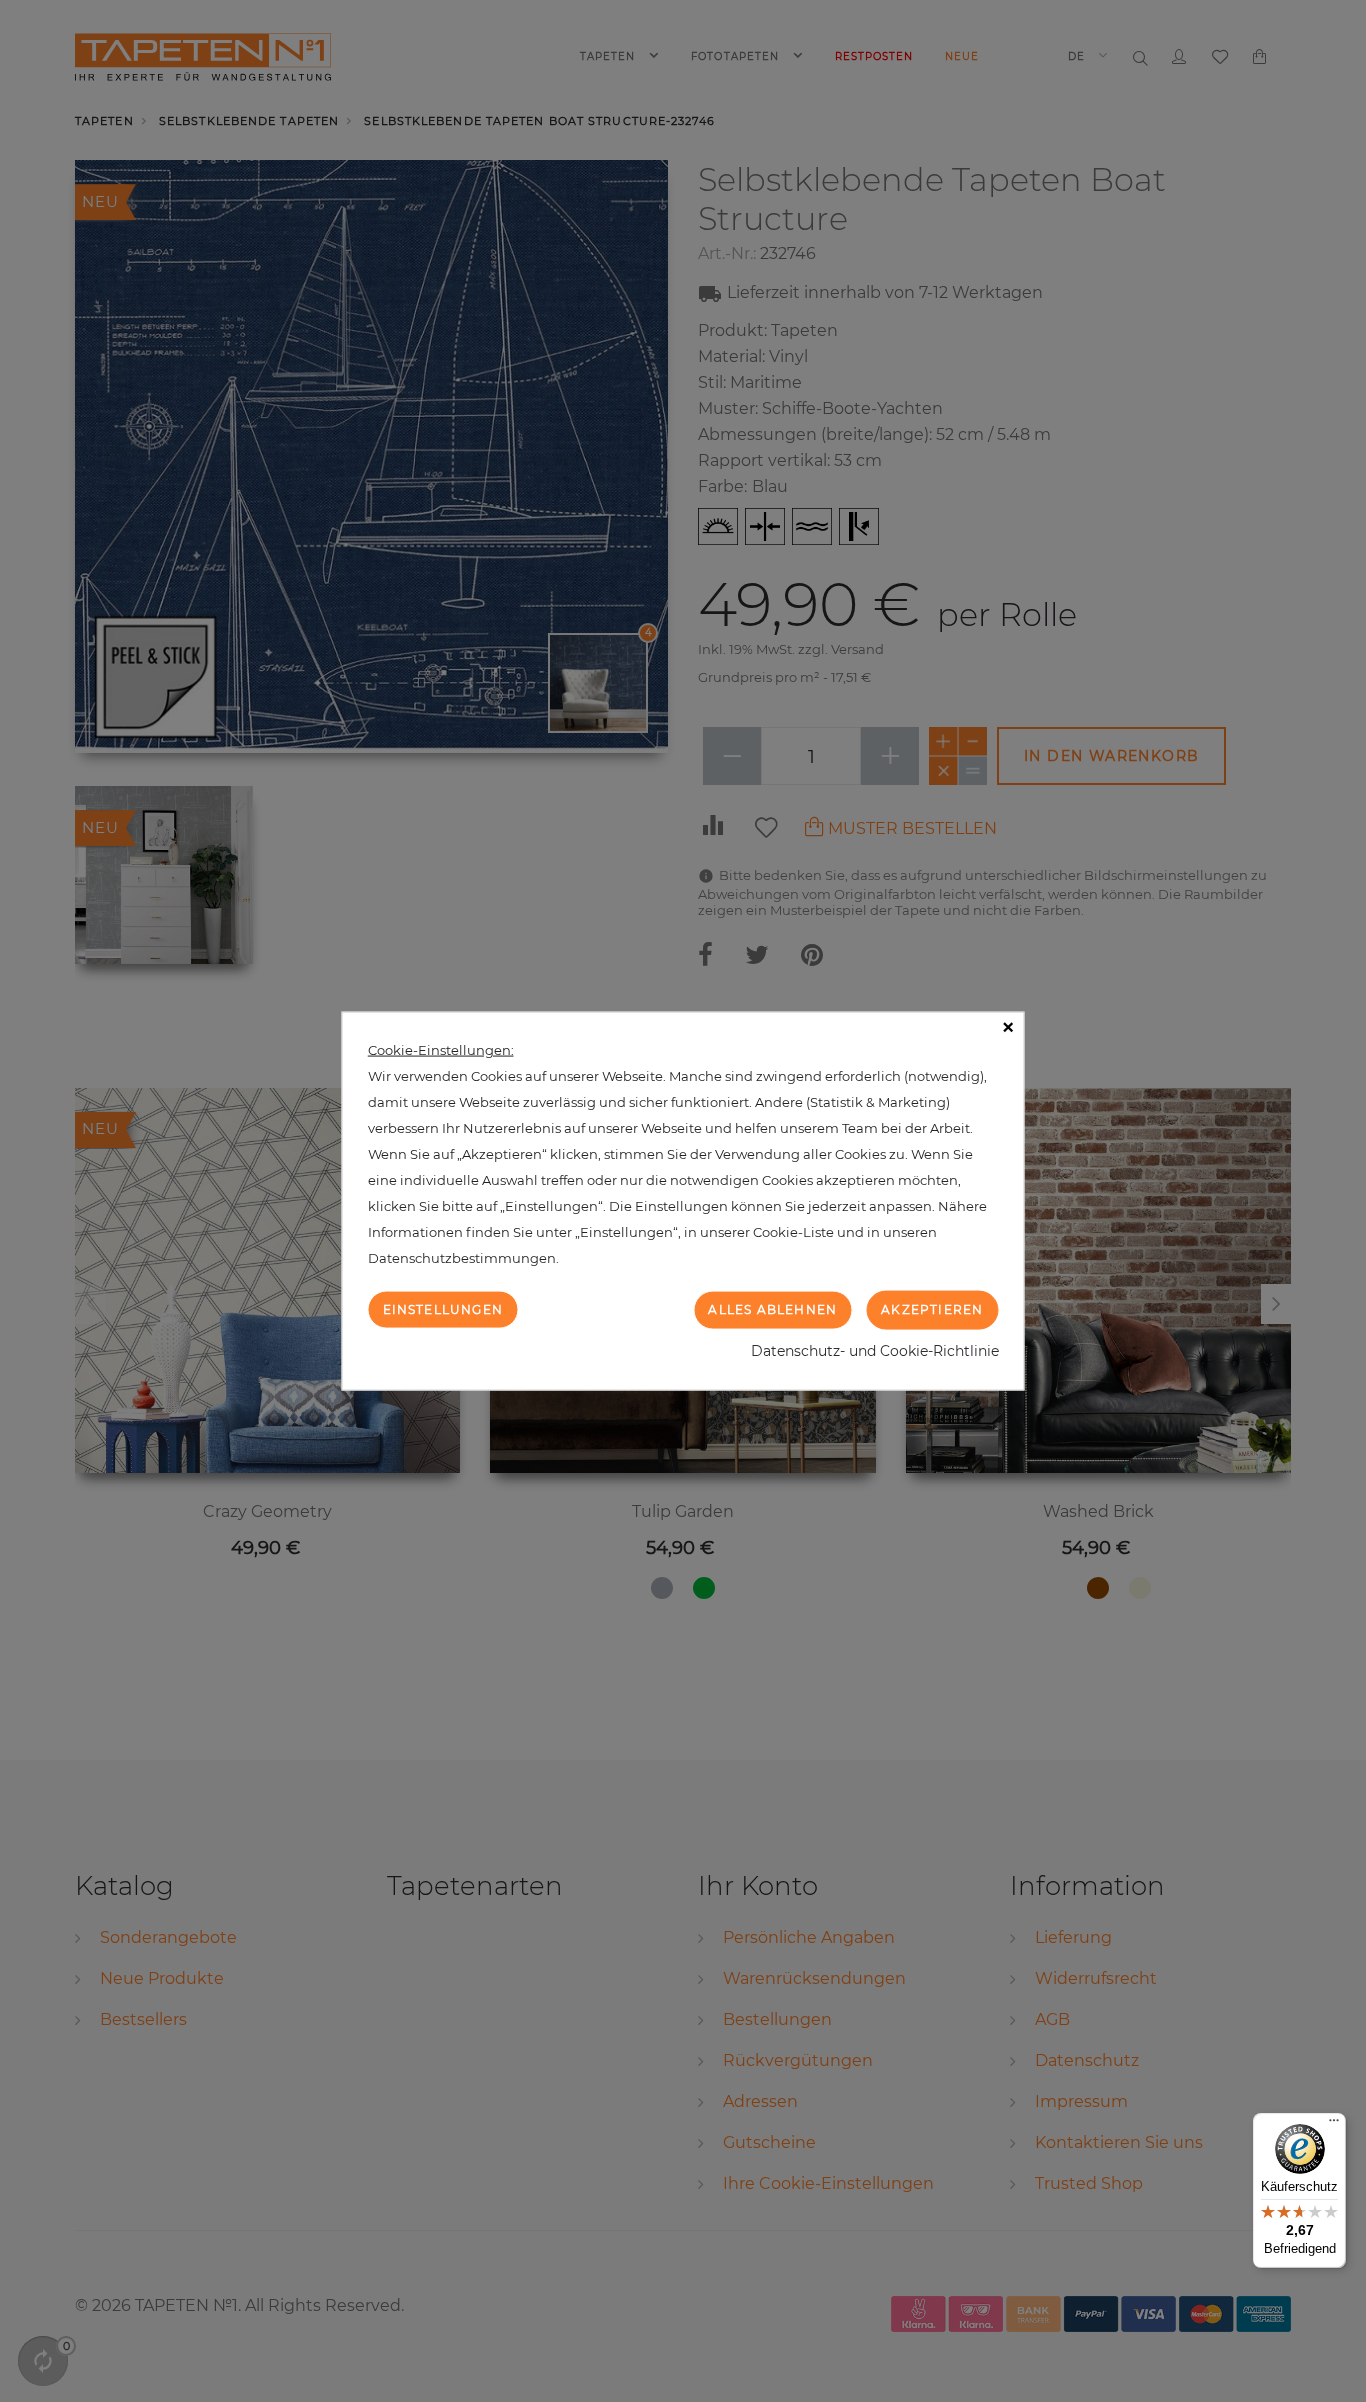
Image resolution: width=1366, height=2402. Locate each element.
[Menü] (1334, 2125)
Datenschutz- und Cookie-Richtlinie (875, 1350)
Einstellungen (443, 1309)
